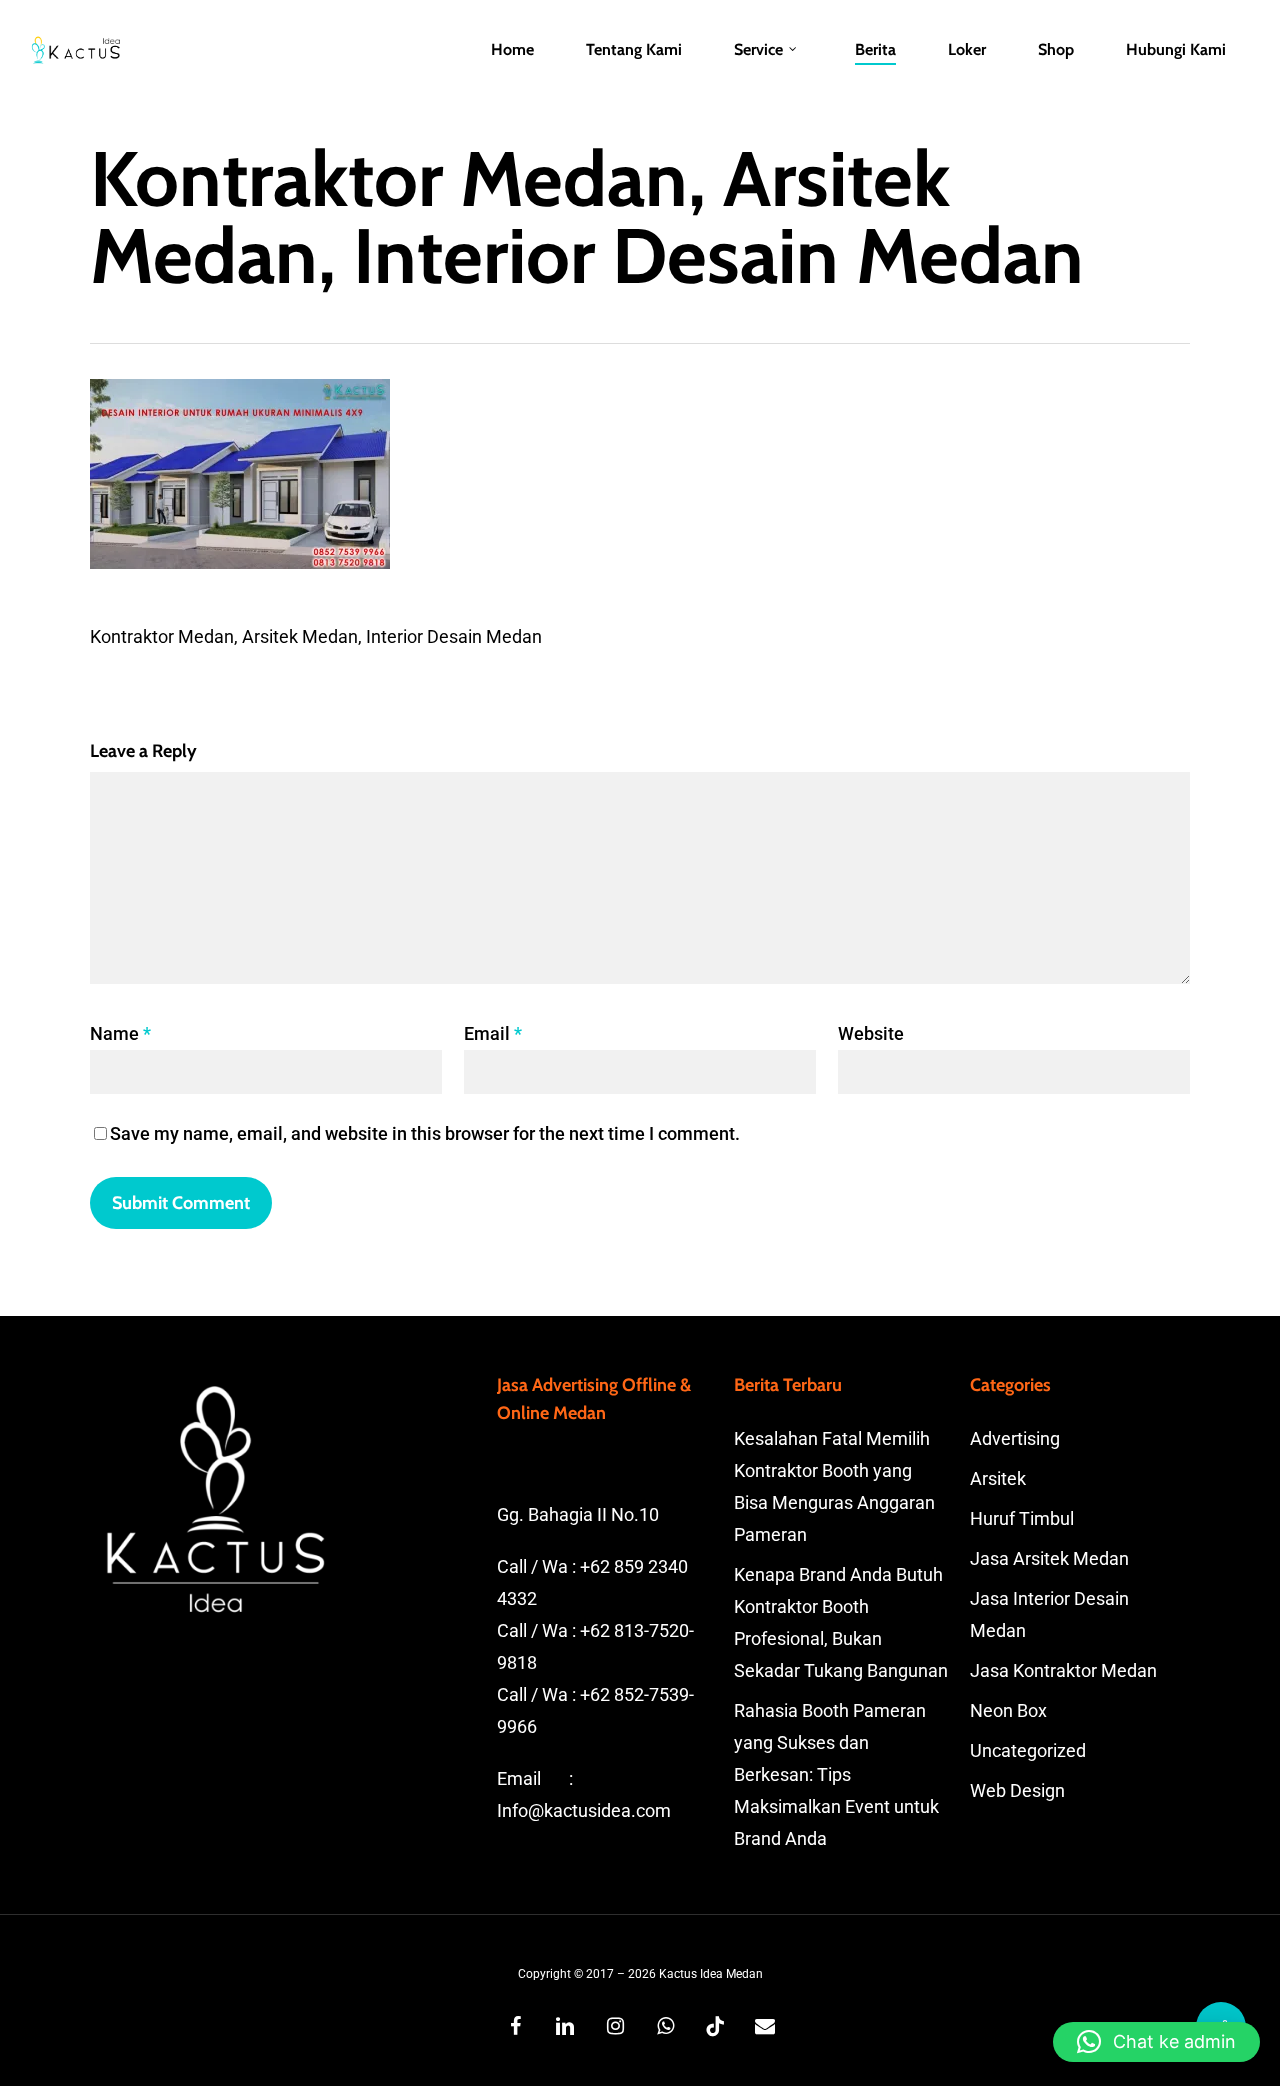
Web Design (1017, 1790)
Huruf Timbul (1022, 1518)
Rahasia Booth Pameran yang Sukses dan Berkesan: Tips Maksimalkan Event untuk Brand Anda (836, 1774)
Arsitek (998, 1478)
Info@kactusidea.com (584, 1810)
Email (493, 1033)
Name (120, 1033)
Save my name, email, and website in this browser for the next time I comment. (425, 1133)
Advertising (1015, 1438)
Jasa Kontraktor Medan (1063, 1670)
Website (871, 1033)
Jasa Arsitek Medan (1049, 1558)
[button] (1156, 2042)
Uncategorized (1028, 1750)
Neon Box (1008, 1710)
